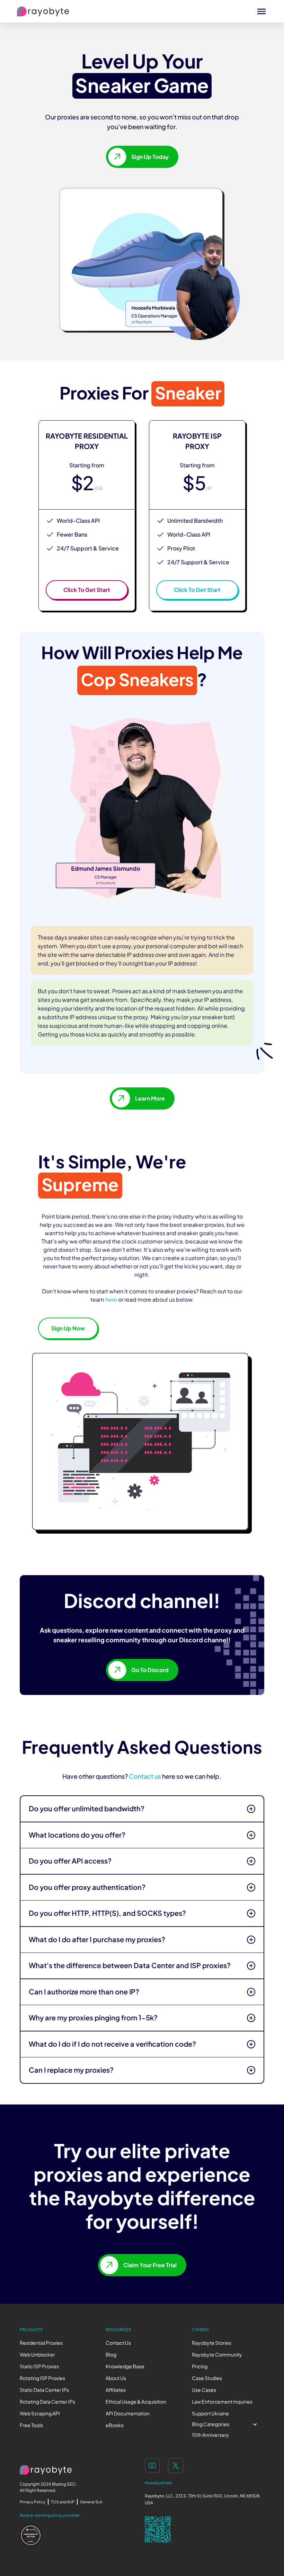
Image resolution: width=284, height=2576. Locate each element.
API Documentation (128, 2413)
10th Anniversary (210, 2435)
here (111, 1300)
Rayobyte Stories (212, 2343)
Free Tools (31, 2425)
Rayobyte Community (217, 2355)
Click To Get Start (87, 590)
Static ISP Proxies (39, 2366)
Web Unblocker (37, 2355)
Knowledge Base (125, 2366)
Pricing (200, 2366)
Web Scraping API (40, 2413)
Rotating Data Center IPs (47, 2402)
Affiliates (116, 2390)
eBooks (115, 2425)
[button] (228, 2424)
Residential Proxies (41, 2343)
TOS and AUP (63, 2502)
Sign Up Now (68, 1328)
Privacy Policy (33, 2502)
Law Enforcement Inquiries (222, 2402)
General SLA (91, 2502)
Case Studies (207, 2378)
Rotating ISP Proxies (42, 2378)
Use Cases (204, 2390)
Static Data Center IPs (44, 2390)
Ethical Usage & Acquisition (136, 2402)
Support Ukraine (210, 2413)
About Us (116, 2378)
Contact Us (118, 2343)
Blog (111, 2355)
